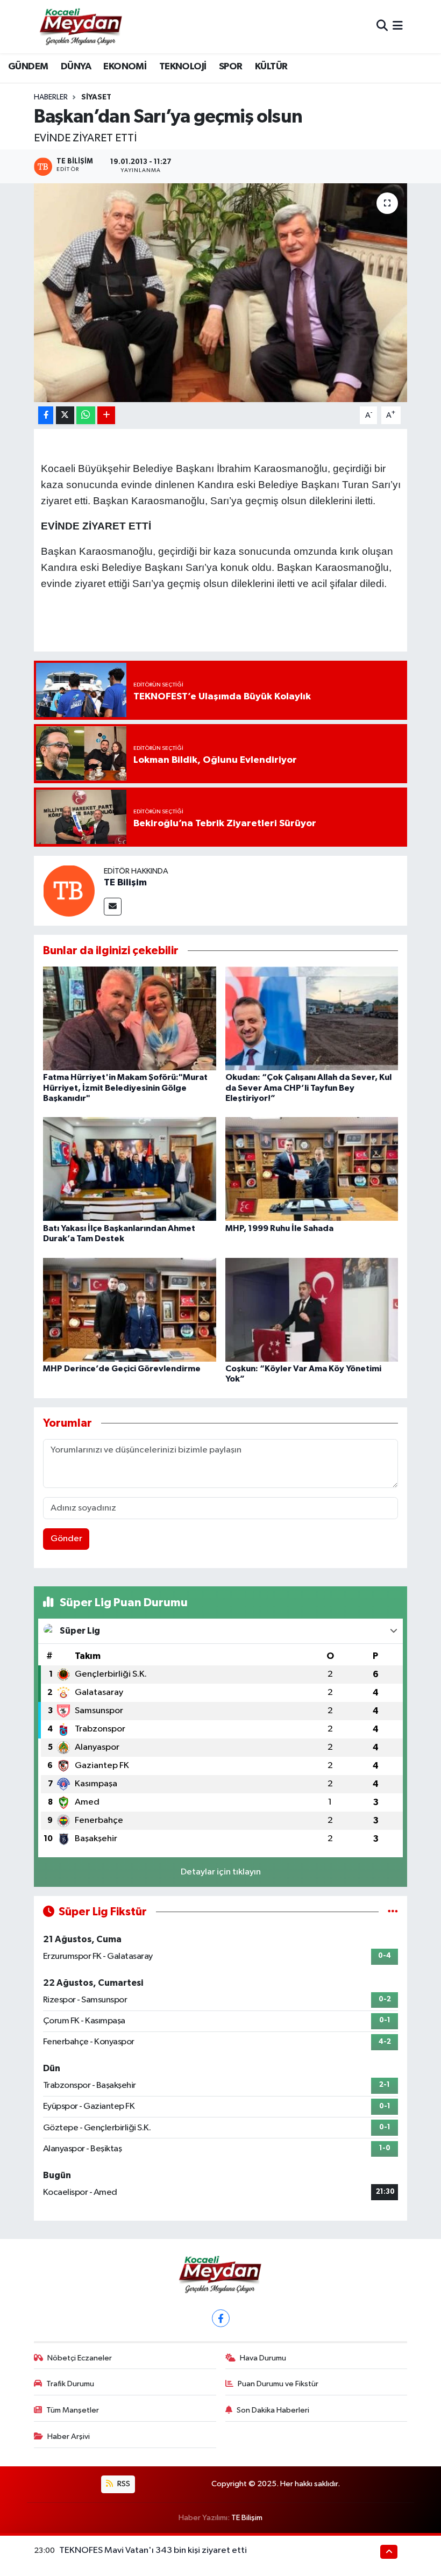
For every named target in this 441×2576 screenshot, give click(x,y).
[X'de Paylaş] (65, 415)
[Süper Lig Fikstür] (393, 1912)
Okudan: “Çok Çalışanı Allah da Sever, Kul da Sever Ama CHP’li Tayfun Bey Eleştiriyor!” (308, 1087)
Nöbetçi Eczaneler (80, 2358)
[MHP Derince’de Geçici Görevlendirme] (130, 1309)
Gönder (66, 1539)
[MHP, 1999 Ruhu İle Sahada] (312, 1169)
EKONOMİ (125, 67)
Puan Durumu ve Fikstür (278, 2384)
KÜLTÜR (271, 67)
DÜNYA (76, 67)
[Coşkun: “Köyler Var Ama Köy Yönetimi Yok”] (312, 1309)
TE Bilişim (125, 883)
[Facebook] (221, 2318)
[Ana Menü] (398, 27)
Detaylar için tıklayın (221, 1872)
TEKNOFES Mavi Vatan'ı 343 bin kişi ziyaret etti (153, 2550)
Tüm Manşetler (73, 2410)
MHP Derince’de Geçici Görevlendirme (122, 1369)
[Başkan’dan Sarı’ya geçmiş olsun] (221, 293)
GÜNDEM (28, 67)
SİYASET (96, 97)
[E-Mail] (113, 907)
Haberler (51, 97)
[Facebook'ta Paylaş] (46, 415)
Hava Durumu (263, 2358)
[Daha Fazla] (106, 415)
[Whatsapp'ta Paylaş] (86, 415)
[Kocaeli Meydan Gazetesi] (81, 26)
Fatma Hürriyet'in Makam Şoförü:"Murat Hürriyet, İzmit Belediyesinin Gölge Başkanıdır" (125, 1087)
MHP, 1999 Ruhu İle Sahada (279, 1228)
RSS (123, 2484)
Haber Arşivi (69, 2437)
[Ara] (382, 27)
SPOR (231, 67)
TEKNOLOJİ (183, 67)
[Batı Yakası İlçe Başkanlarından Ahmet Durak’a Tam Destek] (130, 1169)
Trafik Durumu (70, 2384)
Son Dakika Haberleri (273, 2410)
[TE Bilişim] (69, 890)
